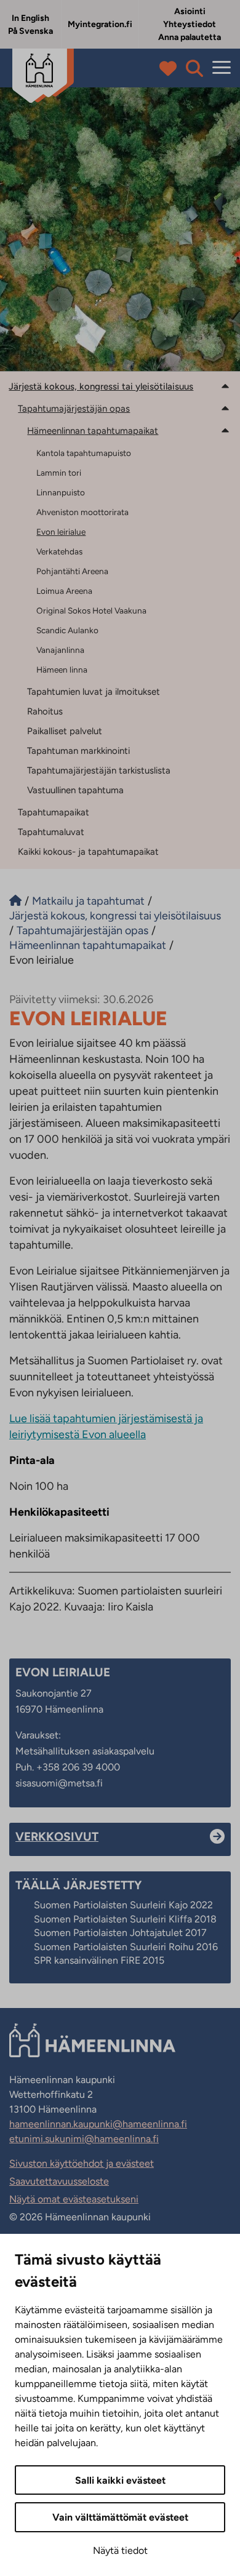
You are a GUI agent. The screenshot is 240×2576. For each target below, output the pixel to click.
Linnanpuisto (61, 492)
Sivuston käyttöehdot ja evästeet (82, 2163)
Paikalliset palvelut (65, 731)
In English (30, 18)
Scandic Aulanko (67, 630)
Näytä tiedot (120, 2550)
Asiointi (190, 11)
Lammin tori (59, 473)
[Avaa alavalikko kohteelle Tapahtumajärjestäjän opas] (225, 408)
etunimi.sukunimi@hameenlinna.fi (84, 2139)
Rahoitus (45, 711)
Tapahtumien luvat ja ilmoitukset (94, 692)
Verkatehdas (59, 551)
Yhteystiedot (190, 24)
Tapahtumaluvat (51, 832)
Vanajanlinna (60, 650)
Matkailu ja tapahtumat (88, 901)
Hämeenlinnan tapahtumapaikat (93, 431)
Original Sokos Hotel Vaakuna (91, 610)
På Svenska (30, 31)
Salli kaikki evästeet (120, 2480)
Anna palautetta (190, 37)
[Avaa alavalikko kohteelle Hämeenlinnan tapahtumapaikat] (225, 430)
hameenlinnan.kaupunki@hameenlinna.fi (98, 2124)
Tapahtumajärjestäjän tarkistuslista (99, 770)
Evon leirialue (61, 532)
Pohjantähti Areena (72, 571)
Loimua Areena (64, 591)
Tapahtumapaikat (54, 812)
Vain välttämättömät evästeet (120, 2517)
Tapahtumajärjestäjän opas (74, 409)
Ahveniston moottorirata (82, 512)
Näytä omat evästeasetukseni (74, 2199)
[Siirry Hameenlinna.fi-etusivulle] (15, 901)
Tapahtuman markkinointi (78, 751)
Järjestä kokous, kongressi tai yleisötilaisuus (101, 386)
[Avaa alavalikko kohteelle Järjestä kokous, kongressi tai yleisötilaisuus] (225, 386)
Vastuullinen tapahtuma (75, 790)
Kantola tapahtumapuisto (84, 453)
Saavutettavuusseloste (59, 2181)
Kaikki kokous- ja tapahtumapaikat (88, 852)
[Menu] (222, 68)
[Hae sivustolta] (194, 68)
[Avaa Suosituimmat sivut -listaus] (171, 68)
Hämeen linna (62, 670)
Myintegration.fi (100, 24)
